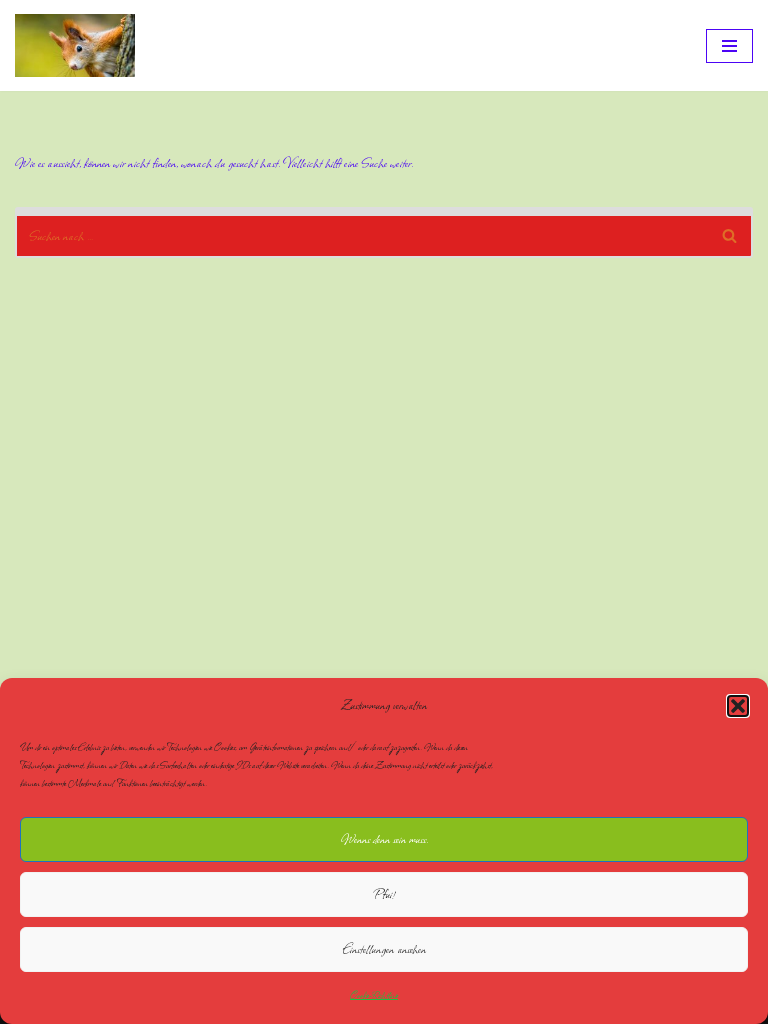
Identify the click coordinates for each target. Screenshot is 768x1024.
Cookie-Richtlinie (374, 995)
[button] (738, 706)
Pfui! (384, 894)
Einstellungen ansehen (384, 949)
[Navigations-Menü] (729, 46)
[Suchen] (730, 232)
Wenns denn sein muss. (384, 839)
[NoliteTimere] (75, 45)
